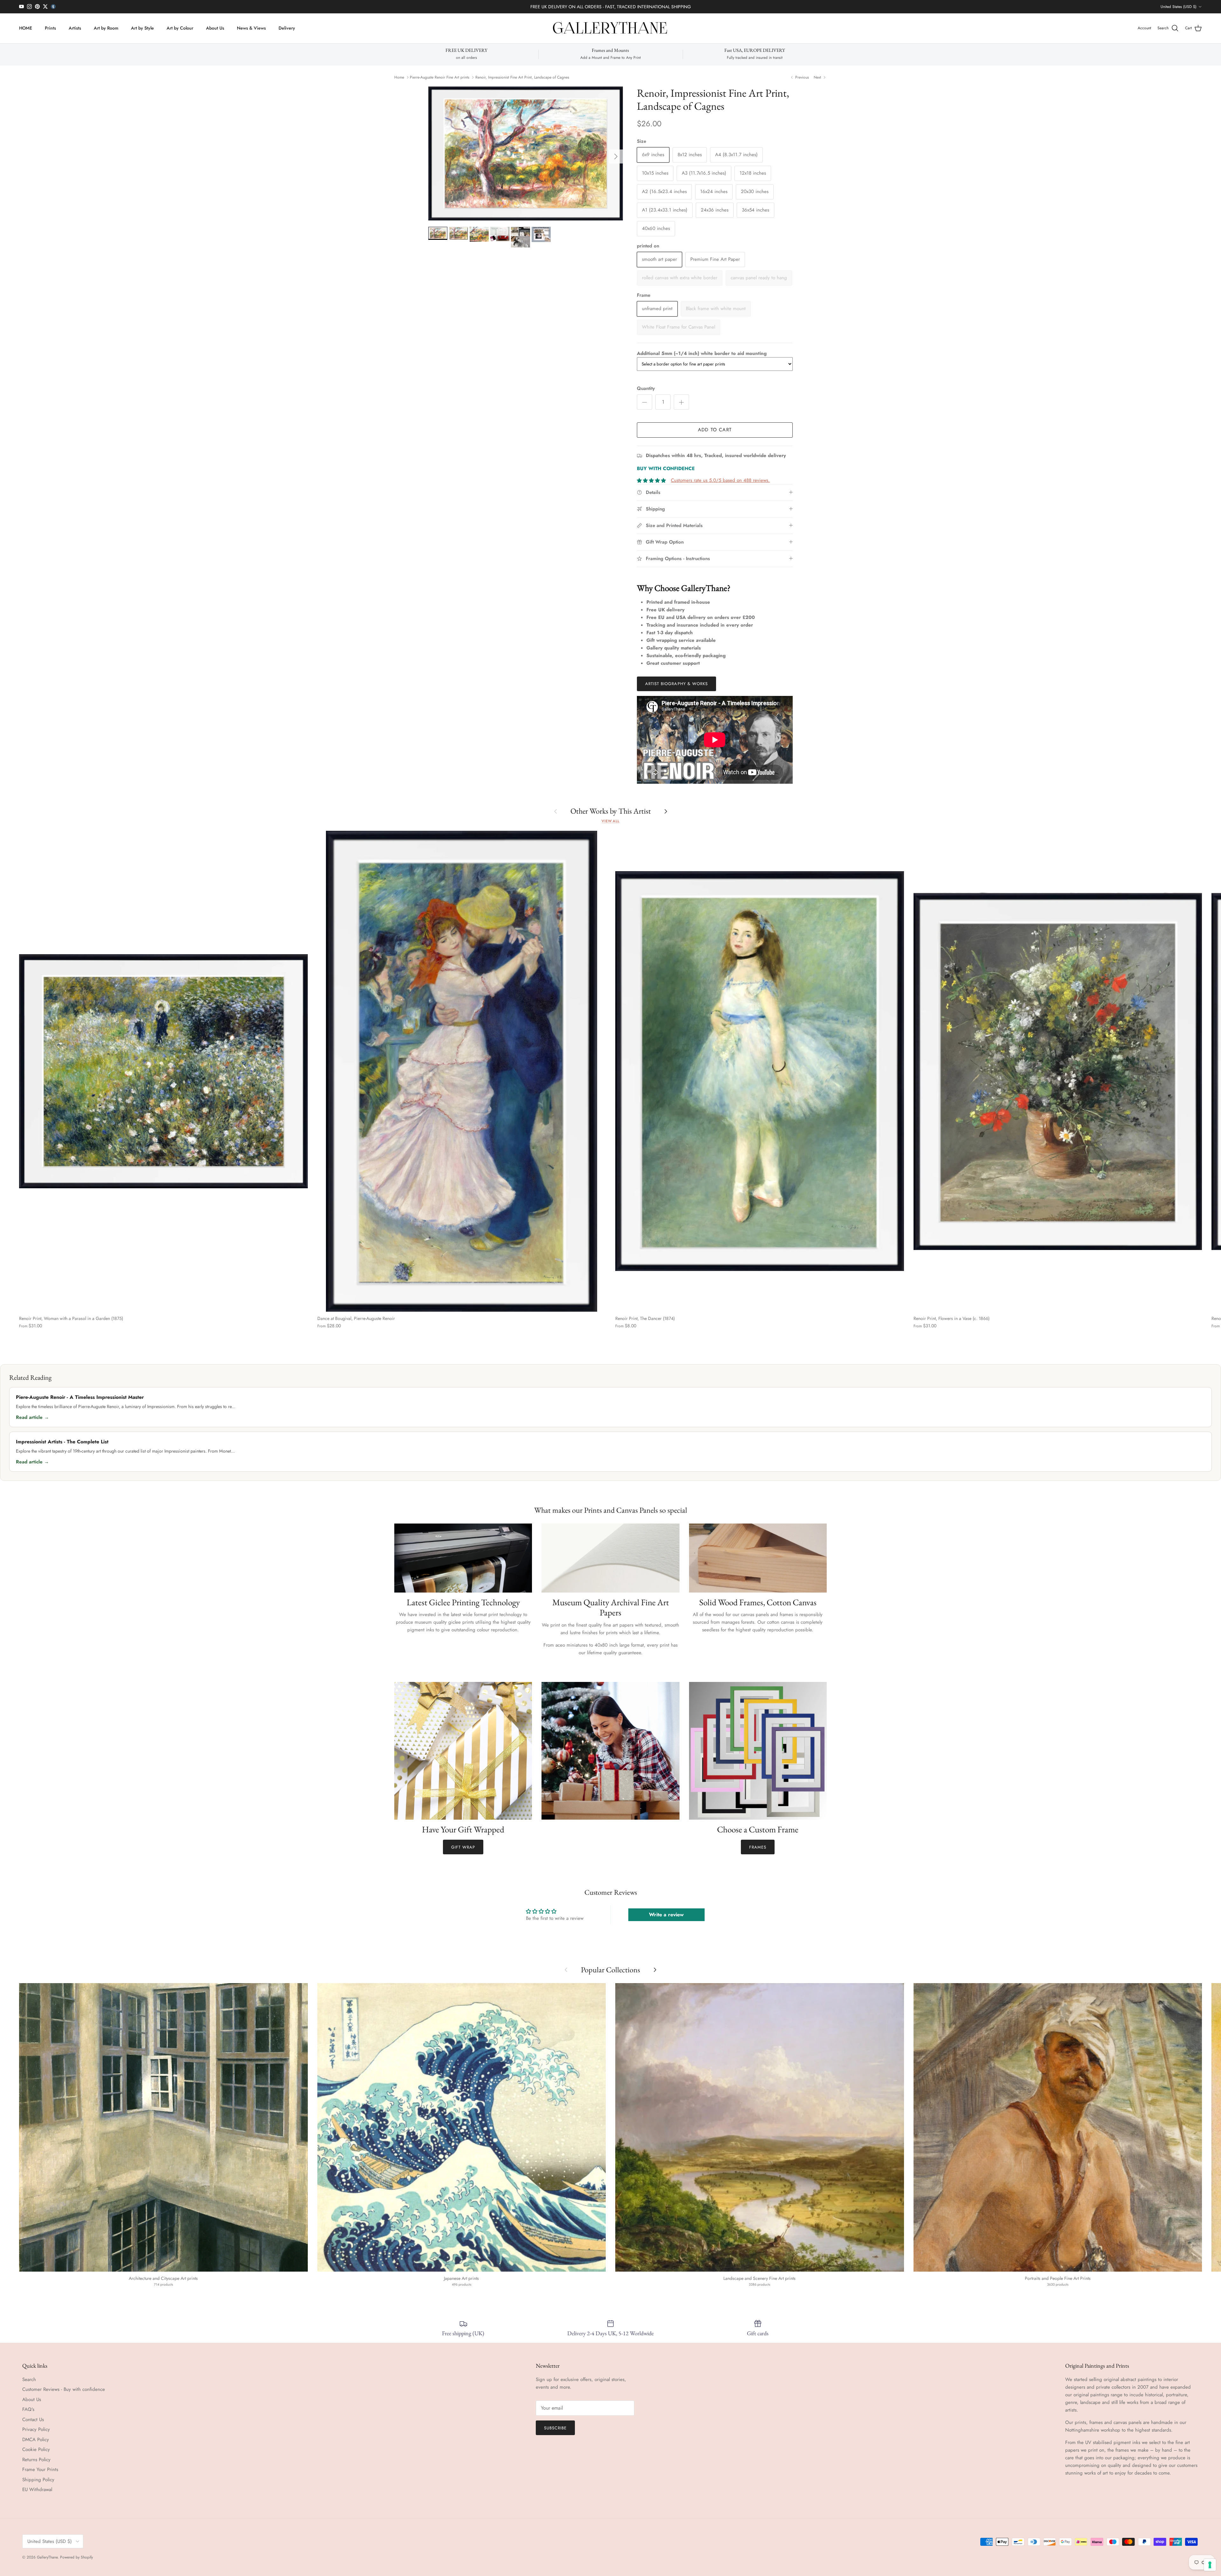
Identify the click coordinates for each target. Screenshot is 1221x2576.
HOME (26, 28)
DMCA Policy (36, 2440)
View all (610, 821)
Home (399, 77)
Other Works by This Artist (611, 811)
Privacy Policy (36, 2429)
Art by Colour (180, 28)
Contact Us (33, 2420)
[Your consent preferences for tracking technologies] (1210, 2565)
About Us (215, 28)
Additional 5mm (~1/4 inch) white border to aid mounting (702, 353)
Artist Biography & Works (676, 684)
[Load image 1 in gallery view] (526, 153)
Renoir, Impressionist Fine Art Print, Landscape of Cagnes (522, 77)
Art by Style (142, 28)
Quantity (646, 389)
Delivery (287, 28)
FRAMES (758, 1847)
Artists (75, 28)
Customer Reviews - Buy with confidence (64, 2389)
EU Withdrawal (37, 2489)
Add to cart (715, 430)
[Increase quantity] (681, 402)
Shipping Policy (38, 2480)
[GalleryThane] (611, 28)
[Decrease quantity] (645, 402)
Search (29, 2379)
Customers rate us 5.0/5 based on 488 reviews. (720, 480)
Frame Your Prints (40, 2469)
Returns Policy (36, 2460)
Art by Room (106, 28)
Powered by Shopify (76, 2557)
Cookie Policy (36, 2449)
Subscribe (555, 2428)
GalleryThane (47, 2557)
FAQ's (28, 2409)
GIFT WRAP (463, 1847)
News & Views (251, 28)
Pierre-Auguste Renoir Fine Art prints (440, 77)
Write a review (666, 1915)
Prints (50, 28)
